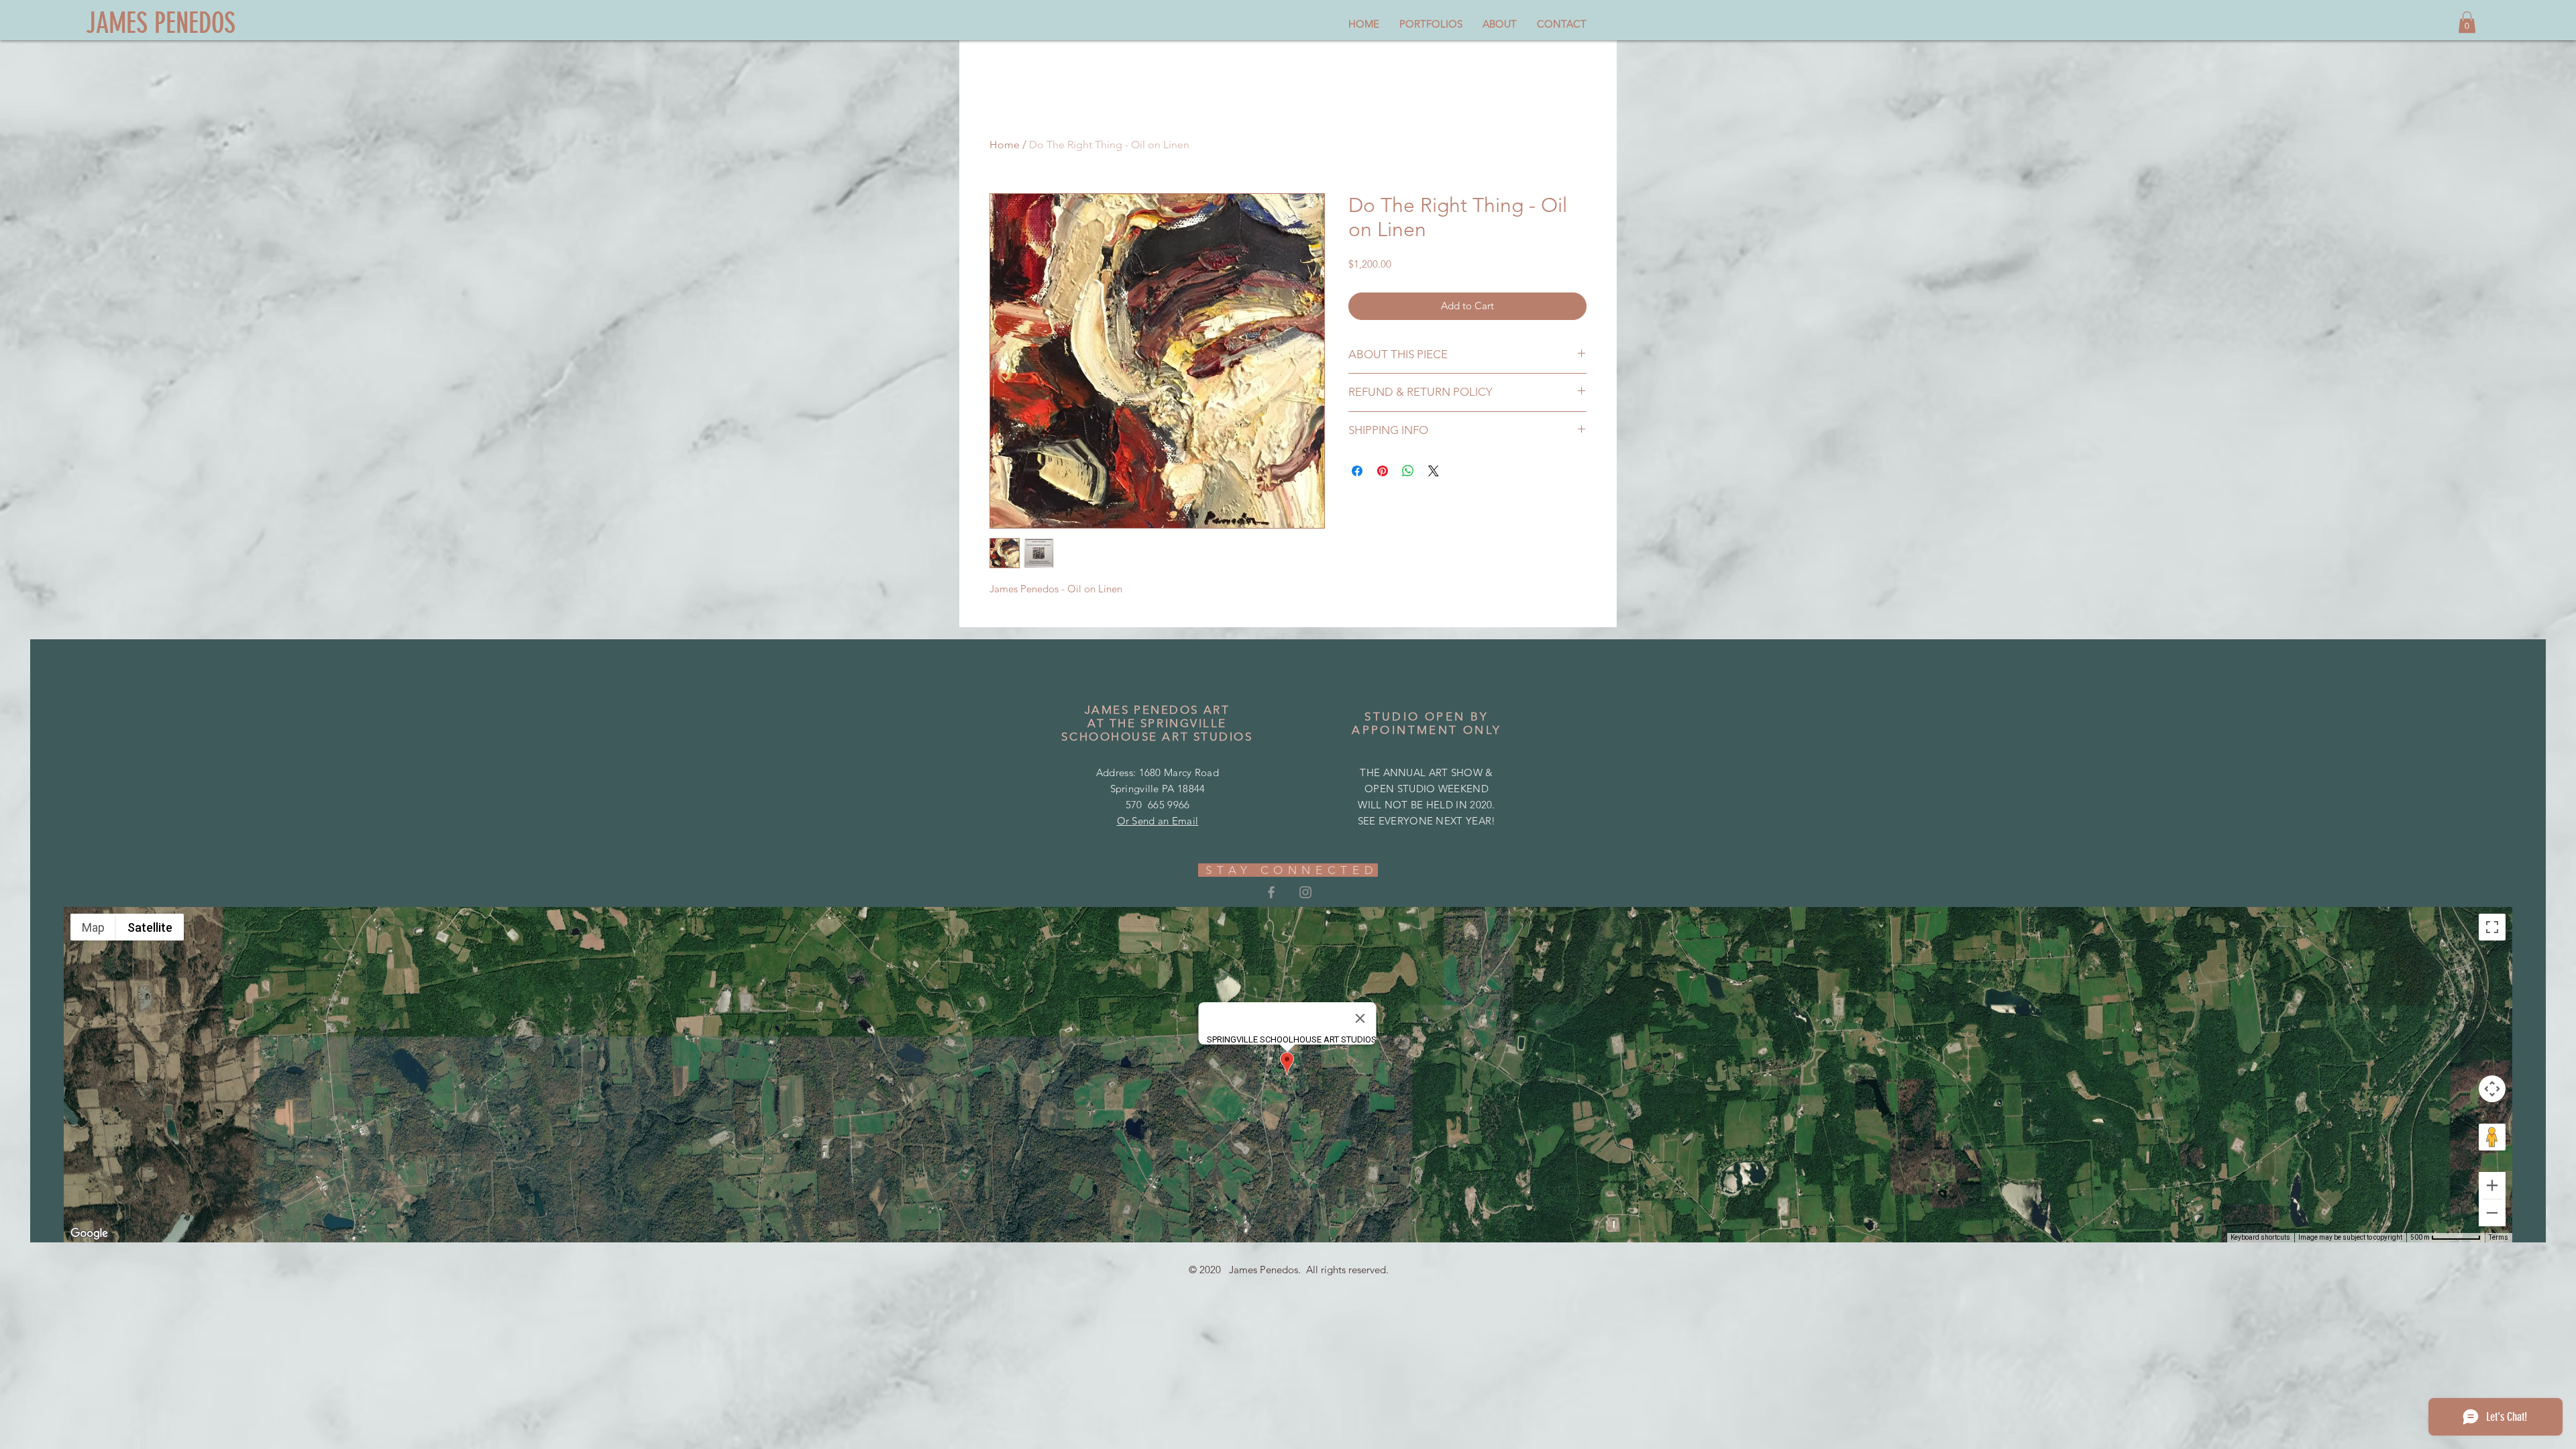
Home (1005, 145)
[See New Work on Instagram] (1305, 892)
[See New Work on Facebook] (1271, 892)
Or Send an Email (1158, 821)
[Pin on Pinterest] (1383, 471)
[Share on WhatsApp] (1408, 471)
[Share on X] (1434, 471)
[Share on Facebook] (1357, 471)
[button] (2467, 22)
